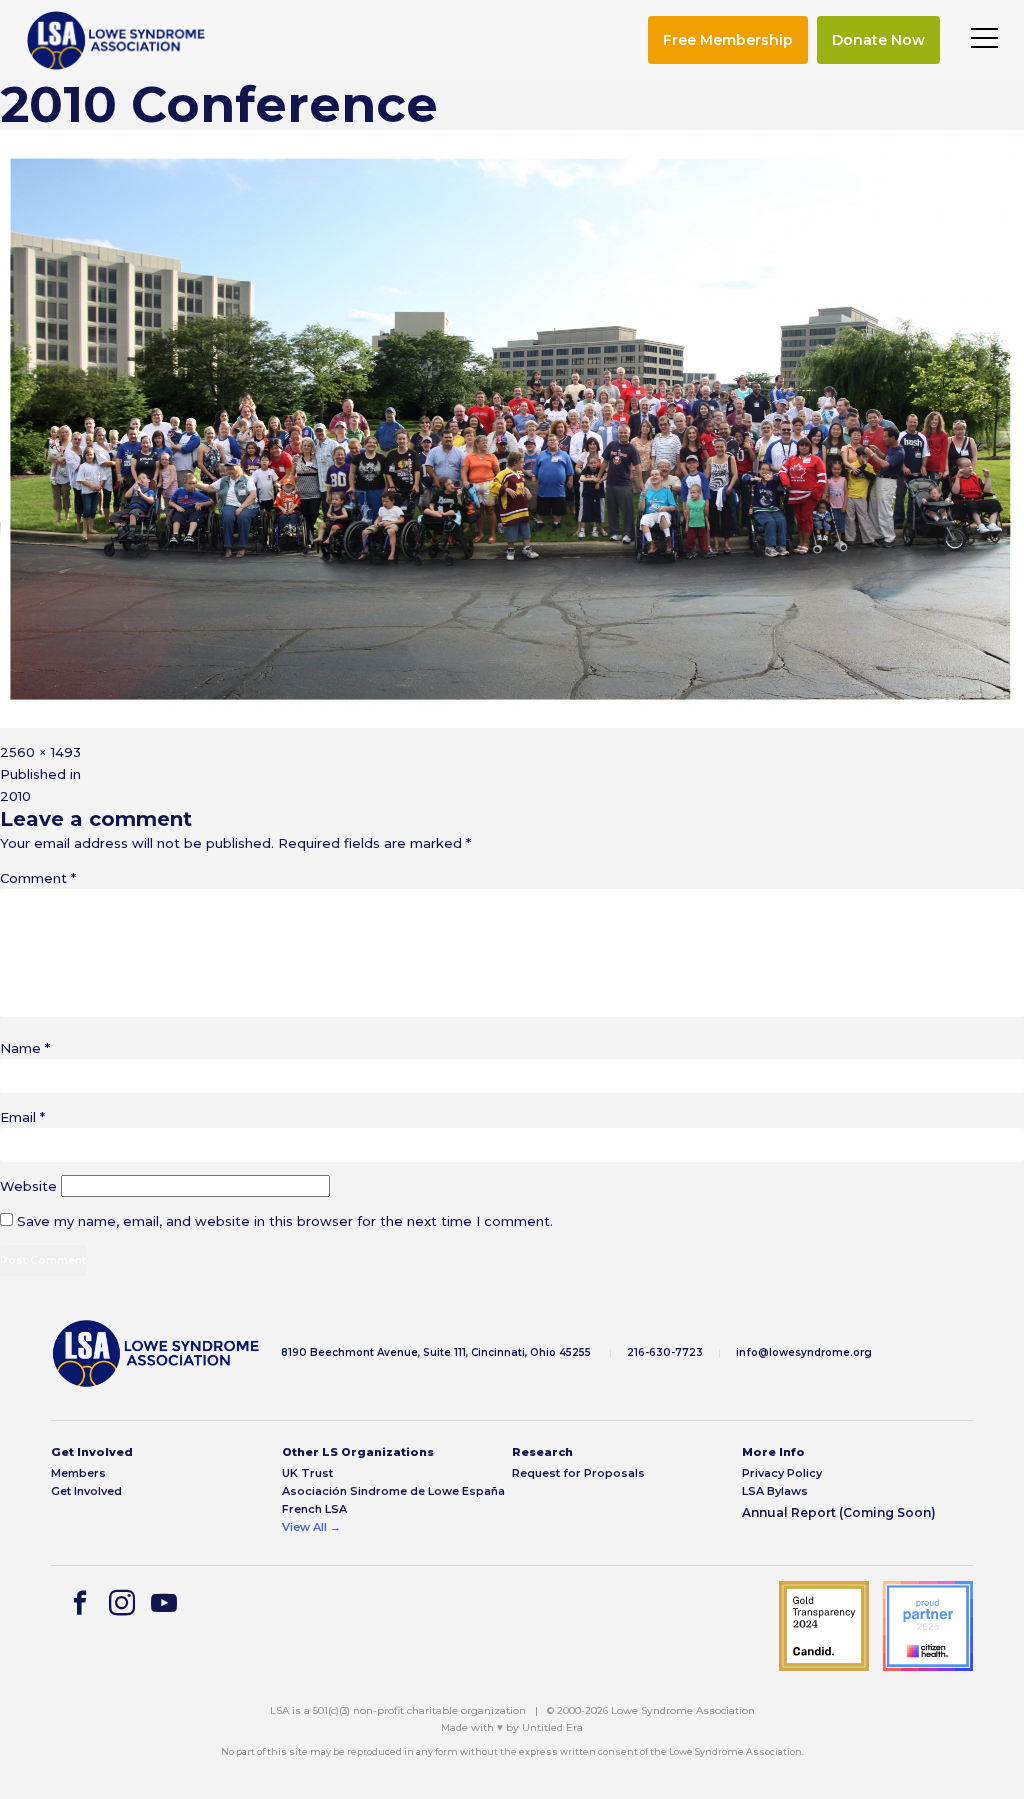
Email (22, 1117)
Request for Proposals (578, 1473)
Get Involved (86, 1491)
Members (78, 1473)
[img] (116, 40)
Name (25, 1048)
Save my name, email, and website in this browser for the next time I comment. (285, 1221)
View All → (311, 1527)
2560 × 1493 (40, 752)
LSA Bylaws (775, 1491)
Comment (38, 878)
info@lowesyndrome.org (804, 1352)
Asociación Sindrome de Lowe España (393, 1491)
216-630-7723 (665, 1352)
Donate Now (878, 40)
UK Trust (307, 1473)
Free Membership (728, 40)
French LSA (314, 1509)
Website (28, 1186)
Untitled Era (552, 1727)
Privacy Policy (782, 1473)
